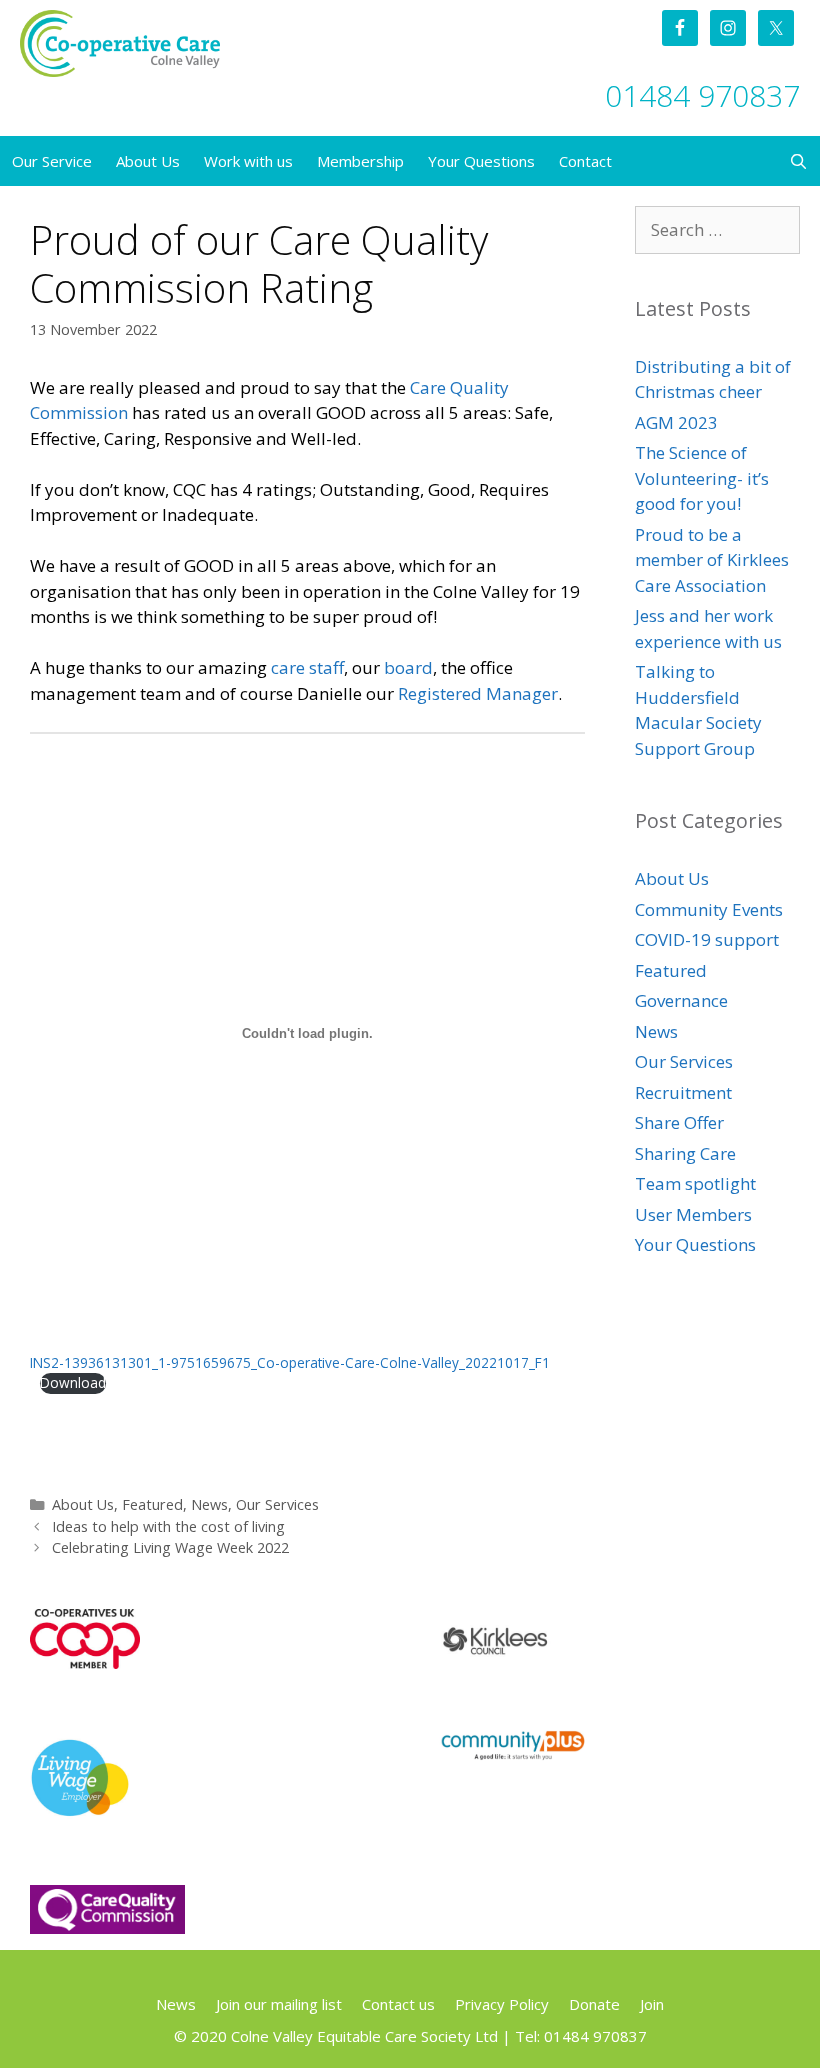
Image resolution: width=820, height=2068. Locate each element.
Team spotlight (695, 1183)
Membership (360, 161)
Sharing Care (685, 1153)
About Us (148, 161)
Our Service (52, 161)
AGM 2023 (676, 422)
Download (73, 1382)
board (408, 667)
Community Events (709, 909)
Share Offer (679, 1122)
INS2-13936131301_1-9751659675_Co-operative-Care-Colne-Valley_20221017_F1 (290, 1362)
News (209, 1504)
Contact (585, 161)
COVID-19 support (707, 939)
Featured (152, 1504)
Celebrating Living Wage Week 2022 (170, 1547)
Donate (594, 2004)
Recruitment (683, 1092)
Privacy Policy (502, 2004)
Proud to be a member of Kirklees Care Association (712, 560)
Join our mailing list (279, 2004)
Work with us (248, 161)
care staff (307, 667)
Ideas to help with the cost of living (168, 1526)
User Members (693, 1214)
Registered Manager (478, 693)
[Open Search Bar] (798, 161)
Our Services (277, 1504)
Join (652, 2004)
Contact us (398, 2004)
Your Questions (481, 161)
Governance (681, 1000)
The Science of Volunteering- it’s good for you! (702, 478)
